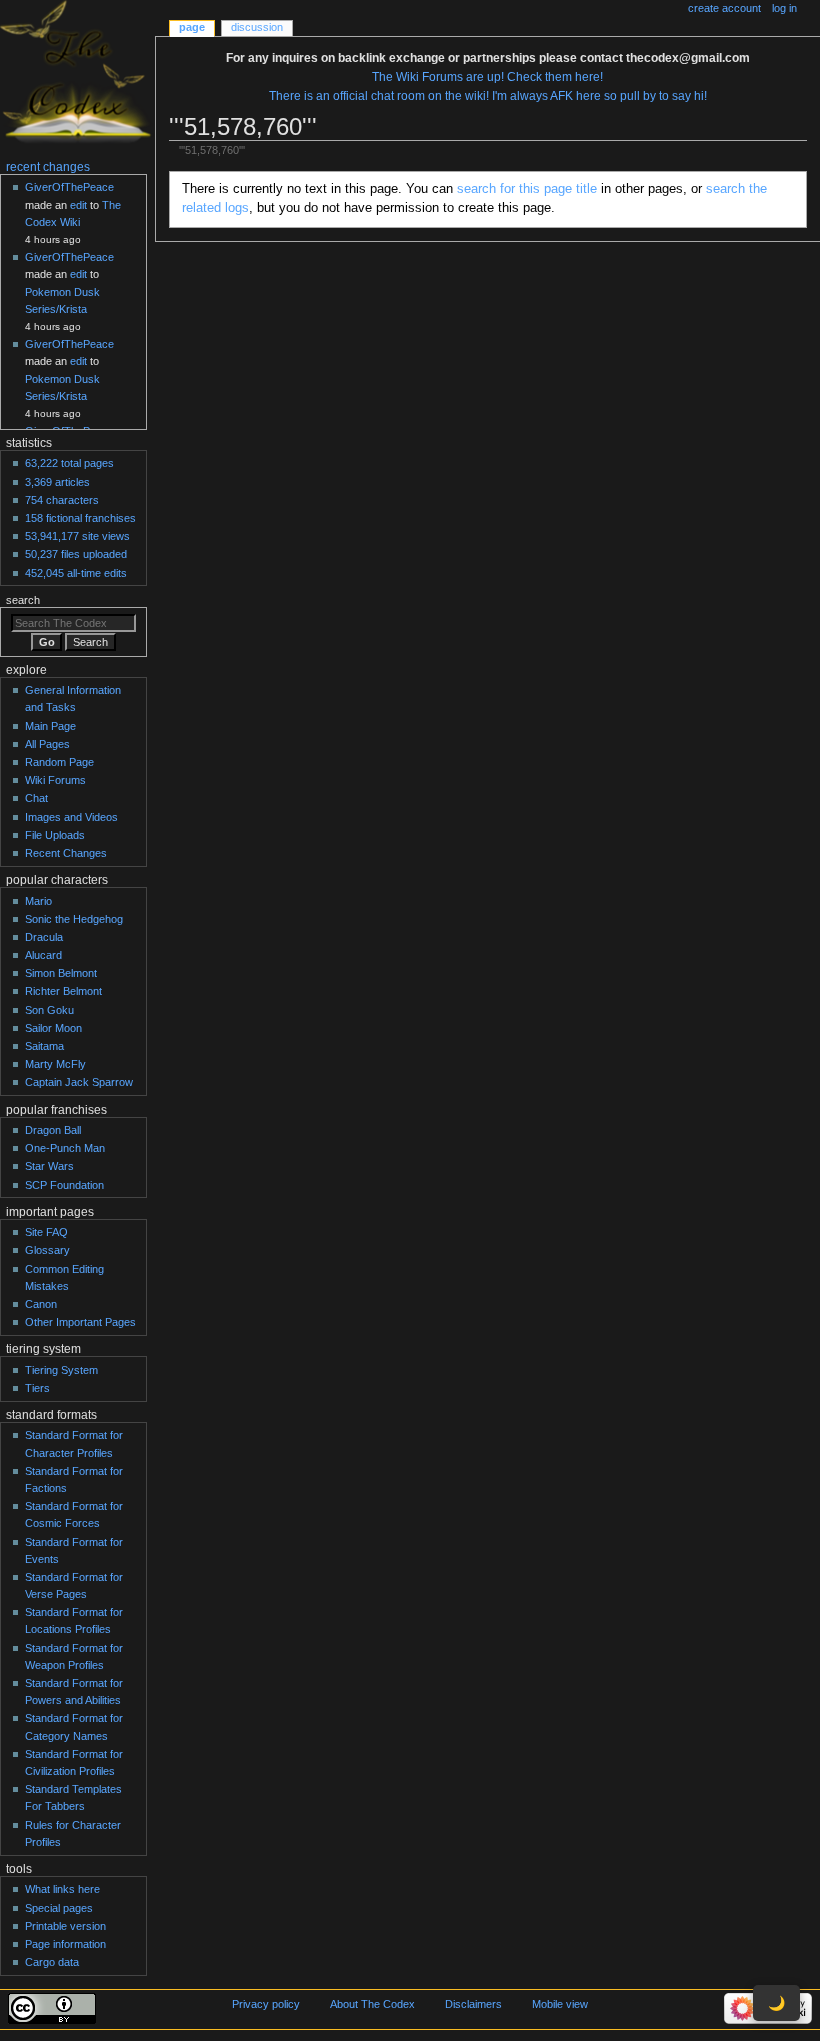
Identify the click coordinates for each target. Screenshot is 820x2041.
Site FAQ (46, 1232)
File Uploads (55, 835)
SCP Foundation (64, 1185)
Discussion (257, 27)
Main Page (50, 726)
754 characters (62, 500)
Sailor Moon (53, 1028)
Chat (36, 798)
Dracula (44, 937)
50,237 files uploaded (76, 554)
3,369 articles (57, 482)
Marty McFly (55, 1064)
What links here (62, 1889)
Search (23, 600)
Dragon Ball (53, 1130)
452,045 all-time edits (76, 573)
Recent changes (48, 167)
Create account (724, 8)
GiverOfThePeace (69, 187)
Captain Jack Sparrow (79, 1082)
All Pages (47, 744)
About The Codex (372, 2004)
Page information (65, 1944)
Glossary (47, 1250)
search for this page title (527, 189)
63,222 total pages (69, 463)
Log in (784, 8)
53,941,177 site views (77, 536)
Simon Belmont (61, 973)
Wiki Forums (55, 780)
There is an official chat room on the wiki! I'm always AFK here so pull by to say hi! (488, 96)
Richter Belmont (63, 991)
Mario (38, 901)
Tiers (37, 1388)
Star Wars (49, 1166)
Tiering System (61, 1370)
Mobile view (560, 2004)
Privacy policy (266, 2004)
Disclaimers (473, 2004)
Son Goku (49, 1010)
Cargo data (52, 1962)
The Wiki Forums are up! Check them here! (487, 77)
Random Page (59, 762)
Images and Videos (71, 817)
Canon (41, 1304)
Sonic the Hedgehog (74, 919)
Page (192, 27)
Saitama (44, 1046)
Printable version (65, 1926)
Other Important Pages (80, 1322)
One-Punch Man (65, 1148)
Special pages (59, 1908)
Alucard (43, 955)
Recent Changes (66, 853)
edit (78, 205)
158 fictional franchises (80, 518)
